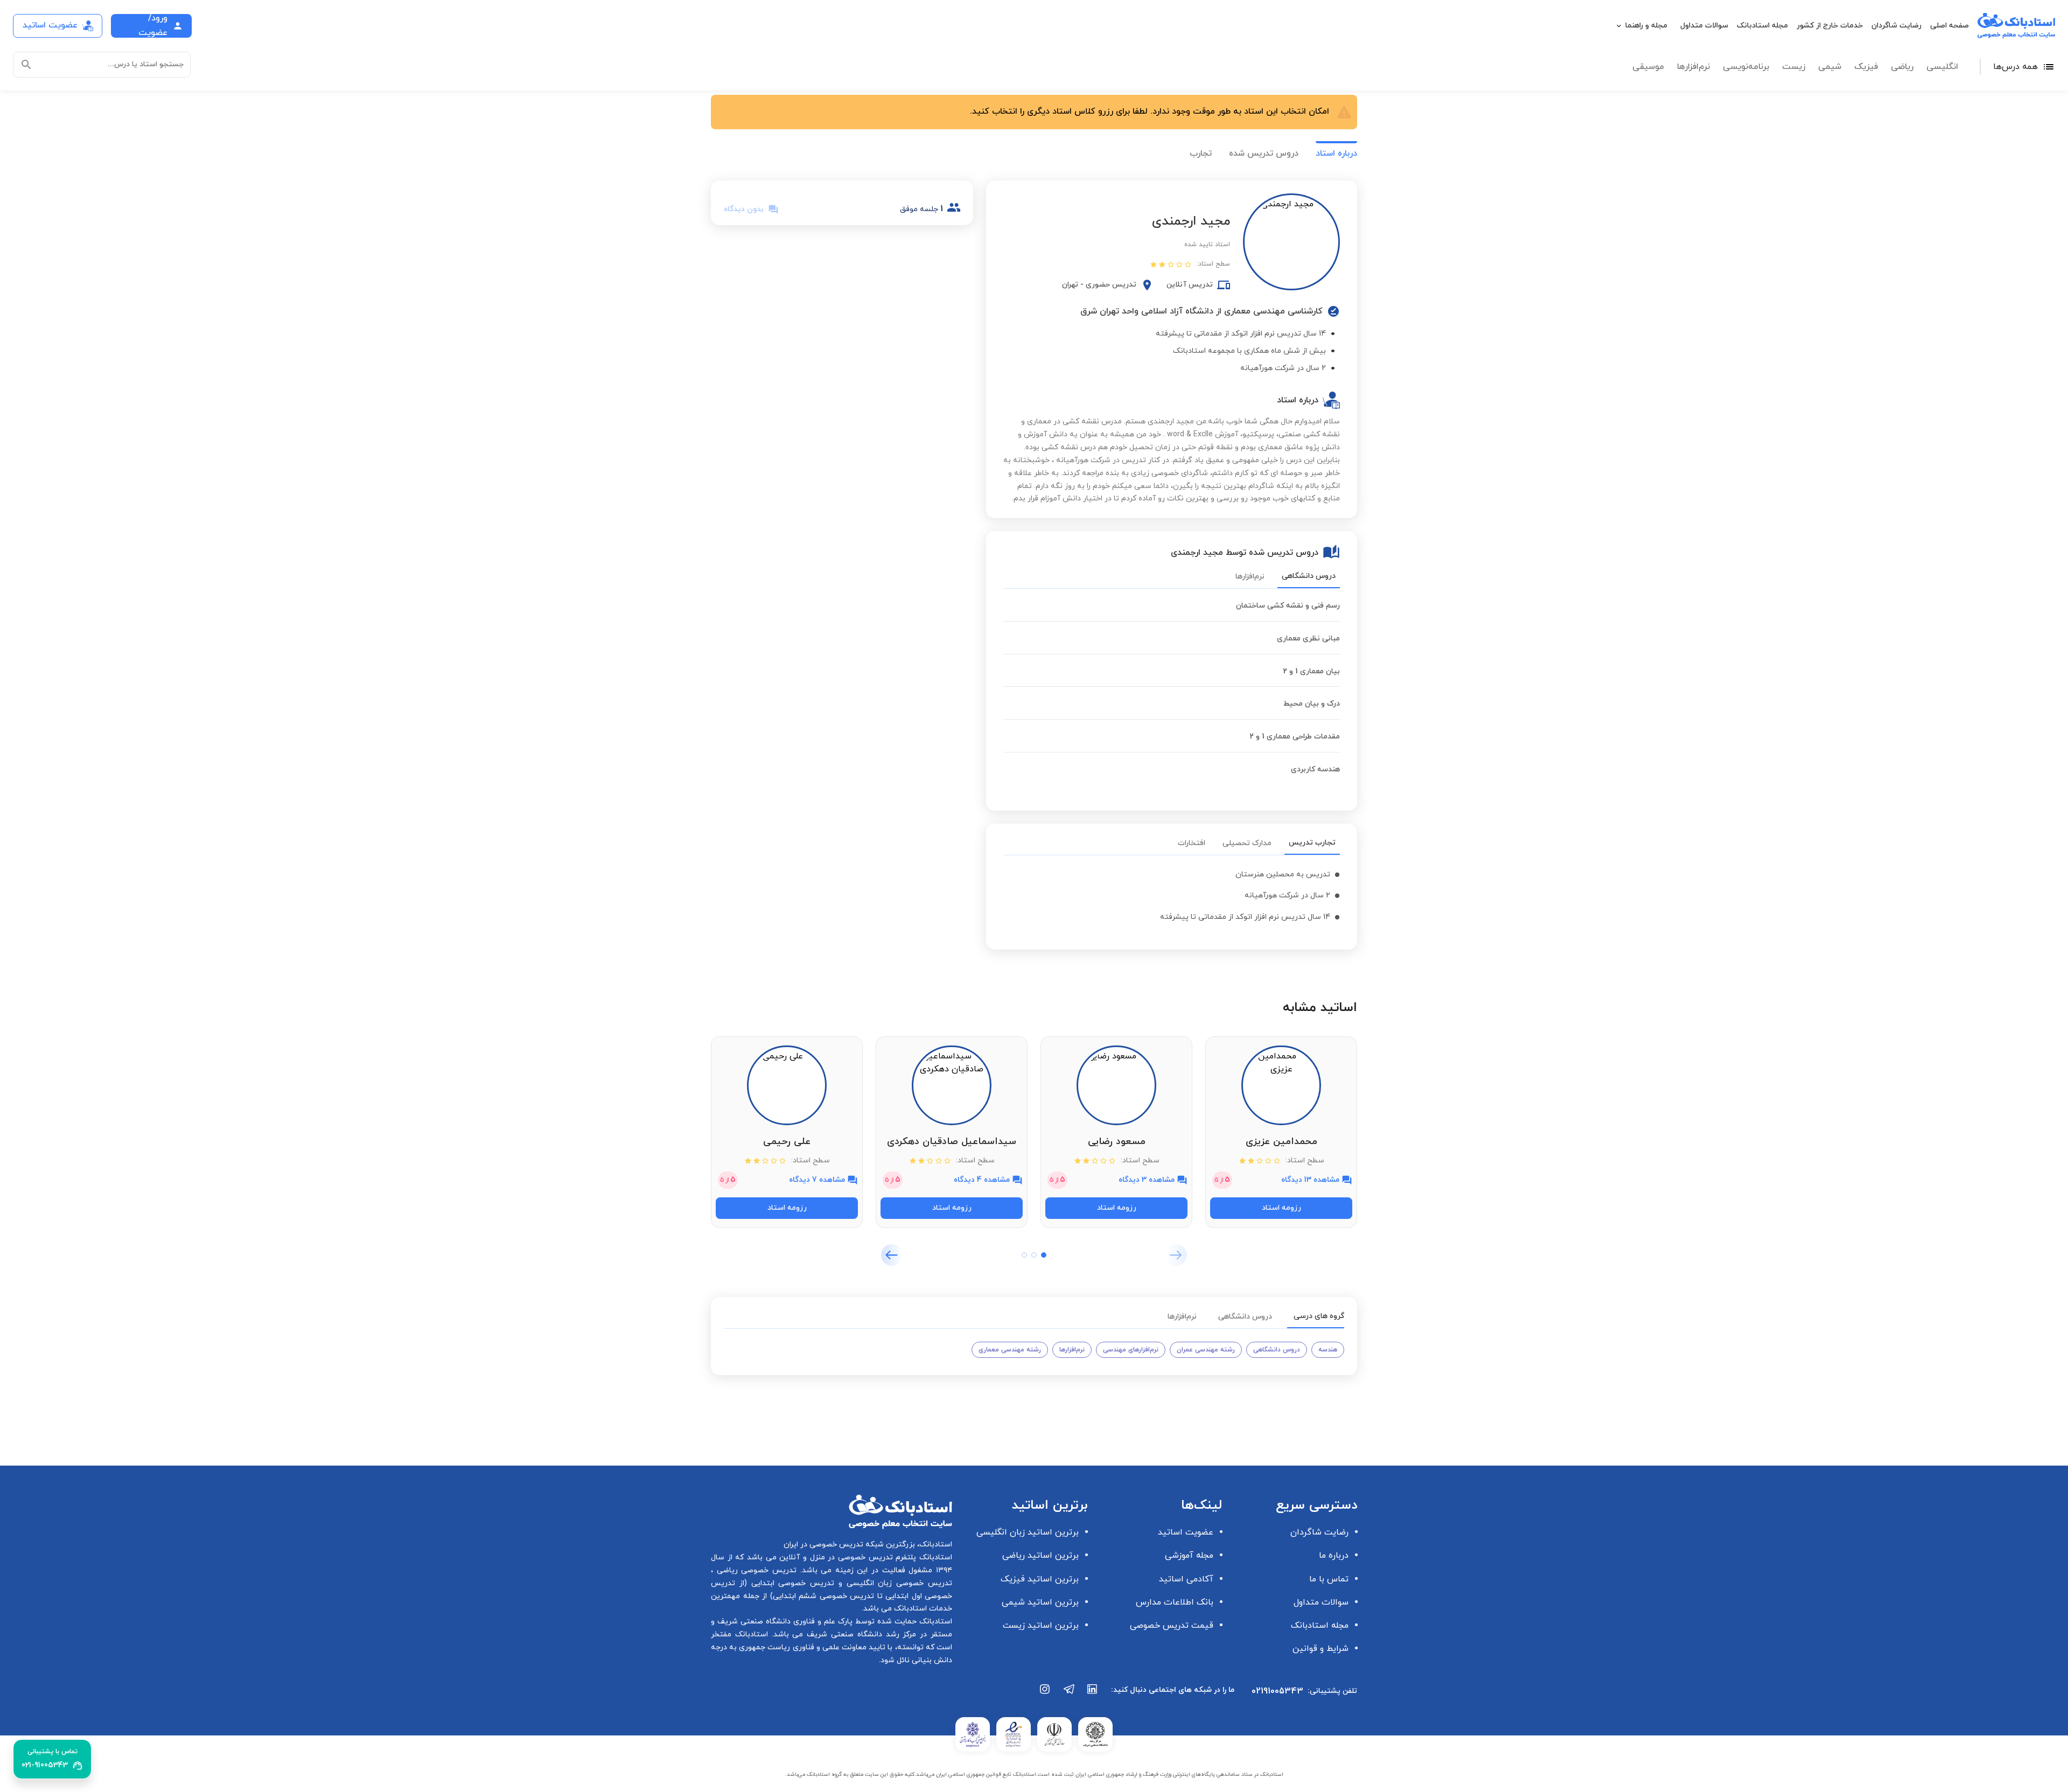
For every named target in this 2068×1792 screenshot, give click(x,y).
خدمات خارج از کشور (1830, 26)
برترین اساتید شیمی (1040, 1602)
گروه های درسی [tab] (1319, 1316)
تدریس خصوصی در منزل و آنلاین (835, 1557)
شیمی (1830, 67)
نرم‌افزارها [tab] (1250, 577)
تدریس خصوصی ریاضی (755, 1570)
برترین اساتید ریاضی (1040, 1556)
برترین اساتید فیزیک (1040, 1579)
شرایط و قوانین (1321, 1649)
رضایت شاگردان (1896, 26)
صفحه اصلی (1950, 26)
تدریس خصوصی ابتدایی (791, 1583)
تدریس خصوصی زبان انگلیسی (897, 1583)
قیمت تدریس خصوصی (1172, 1626)
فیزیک (1866, 67)
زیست (1794, 67)
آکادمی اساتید (1186, 1579)
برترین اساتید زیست (1041, 1626)
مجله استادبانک (1762, 26)
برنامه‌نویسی (1746, 67)
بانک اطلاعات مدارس (1175, 1602)
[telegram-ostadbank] (1069, 1695)
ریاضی (1902, 67)
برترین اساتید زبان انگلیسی (1028, 1532)
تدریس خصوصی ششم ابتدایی (824, 1596)
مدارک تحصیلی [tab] (1247, 843)
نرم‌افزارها (1693, 67)
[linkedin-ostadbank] (1093, 1695)
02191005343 (1277, 1691)
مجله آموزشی (1189, 1556)
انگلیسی (1942, 67)
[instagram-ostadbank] (1045, 1695)
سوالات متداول (1704, 26)
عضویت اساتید (1186, 1532)
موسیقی (1648, 67)
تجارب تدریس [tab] (1312, 843)
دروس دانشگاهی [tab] (1309, 576)
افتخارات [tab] (1192, 843)
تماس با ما (1329, 1579)
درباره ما (1334, 1556)
